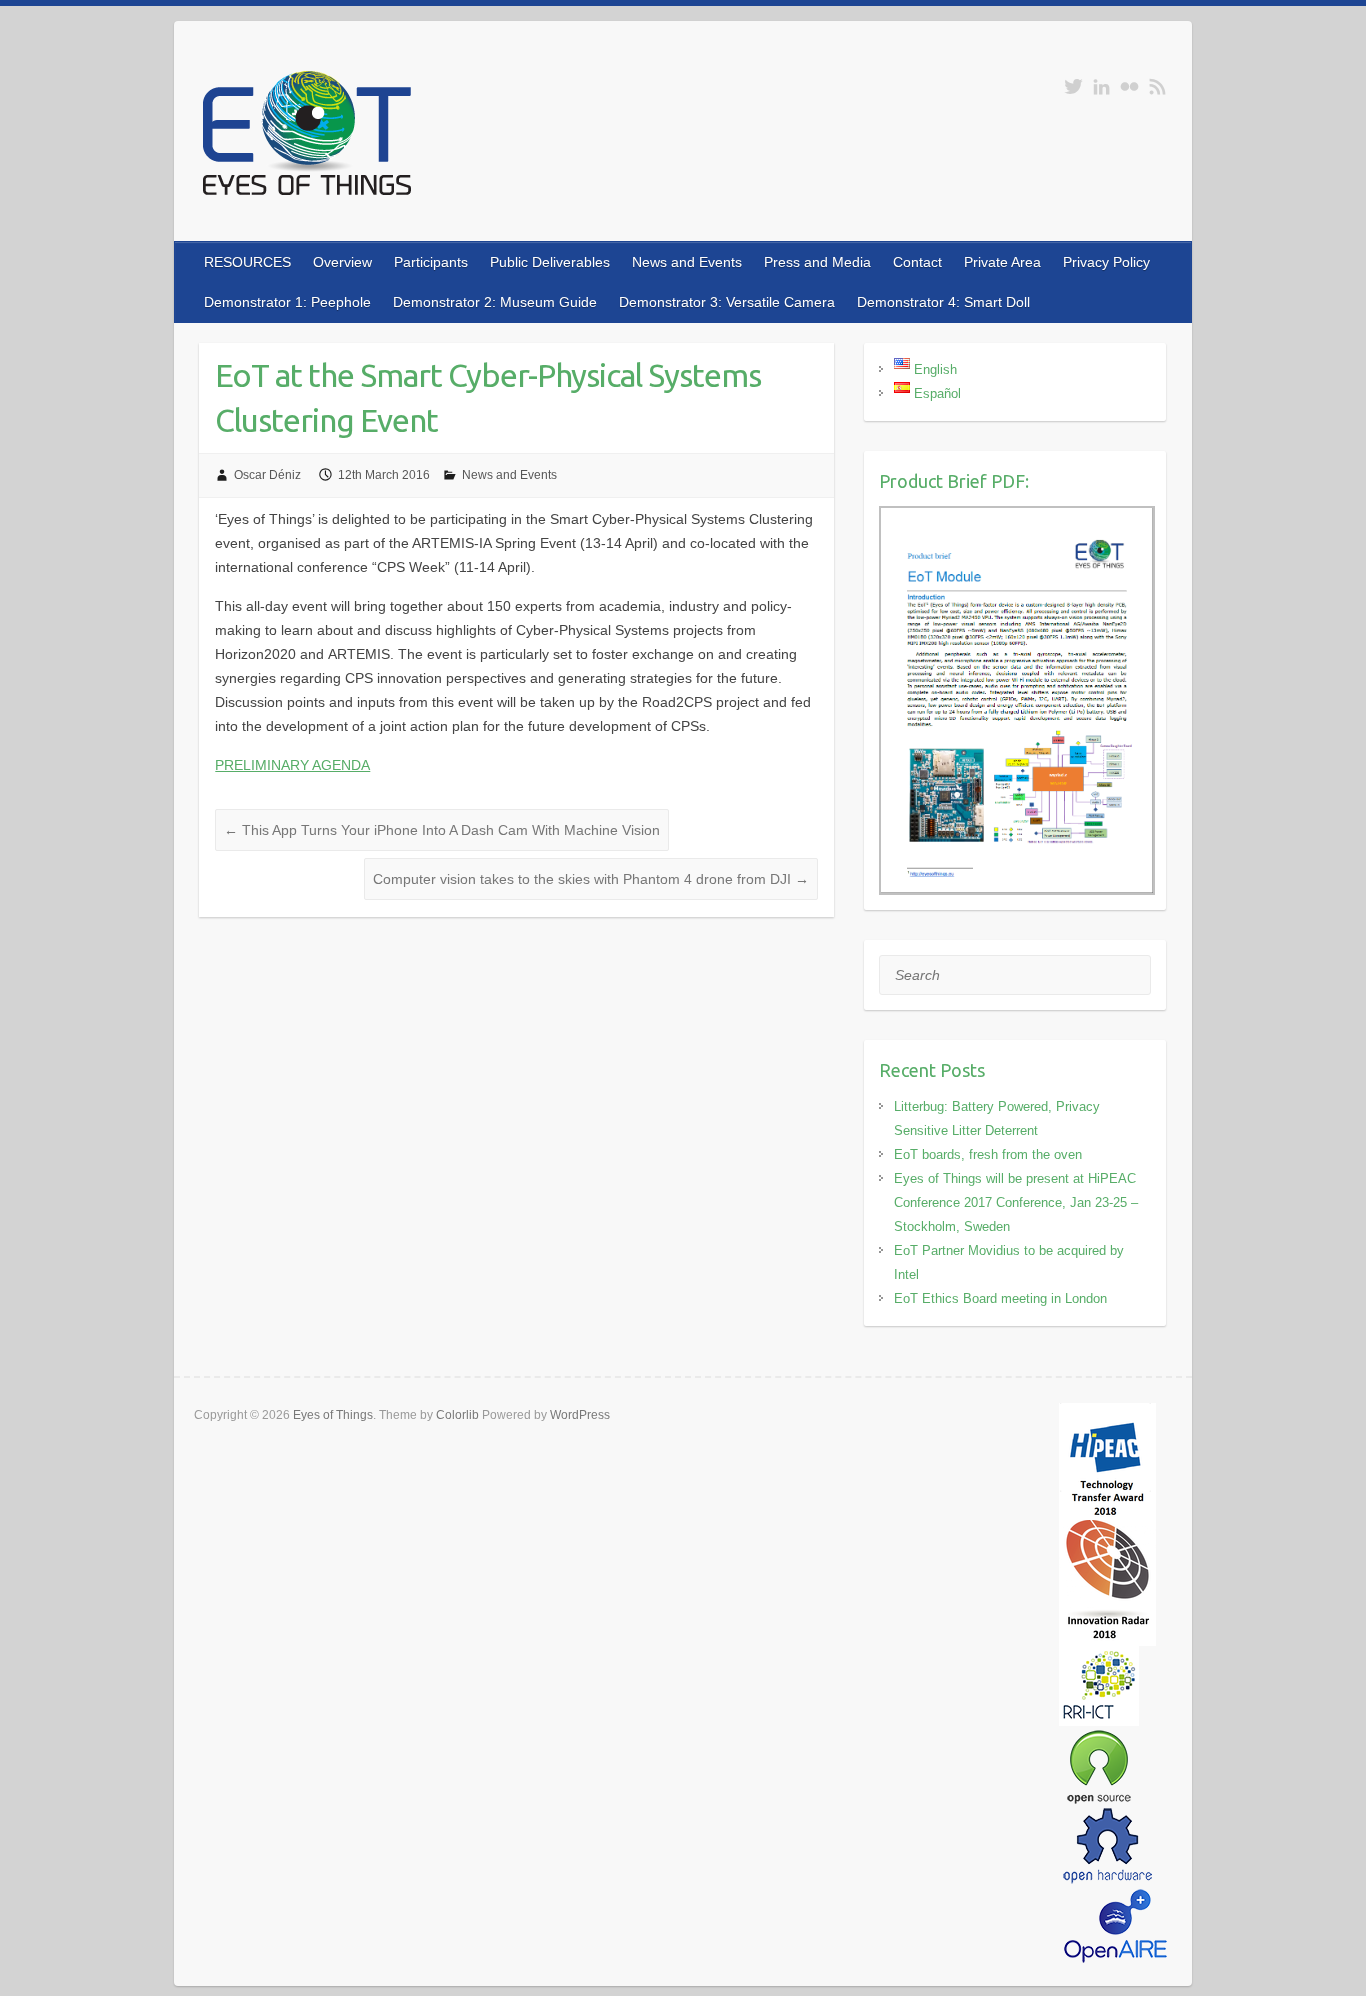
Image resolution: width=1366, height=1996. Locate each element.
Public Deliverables (550, 262)
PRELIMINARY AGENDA (292, 765)
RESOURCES (247, 262)
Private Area (1002, 262)
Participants (431, 262)
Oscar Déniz (267, 475)
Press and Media (817, 262)
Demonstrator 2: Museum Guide (495, 302)
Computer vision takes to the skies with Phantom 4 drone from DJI (591, 879)
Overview (342, 262)
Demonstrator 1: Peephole (287, 302)
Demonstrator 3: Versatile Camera (727, 302)
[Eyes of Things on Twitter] (1073, 86)
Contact (917, 262)
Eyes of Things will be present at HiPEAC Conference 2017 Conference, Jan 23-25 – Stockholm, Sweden (1016, 1202)
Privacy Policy (1106, 262)
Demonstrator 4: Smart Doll (943, 302)
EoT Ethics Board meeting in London (1000, 1298)
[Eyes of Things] (306, 137)
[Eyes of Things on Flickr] (1129, 86)
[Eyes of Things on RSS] (1157, 86)
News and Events (687, 262)
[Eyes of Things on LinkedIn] (1101, 86)
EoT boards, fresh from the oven (988, 1154)
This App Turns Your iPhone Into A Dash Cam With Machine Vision (442, 830)
